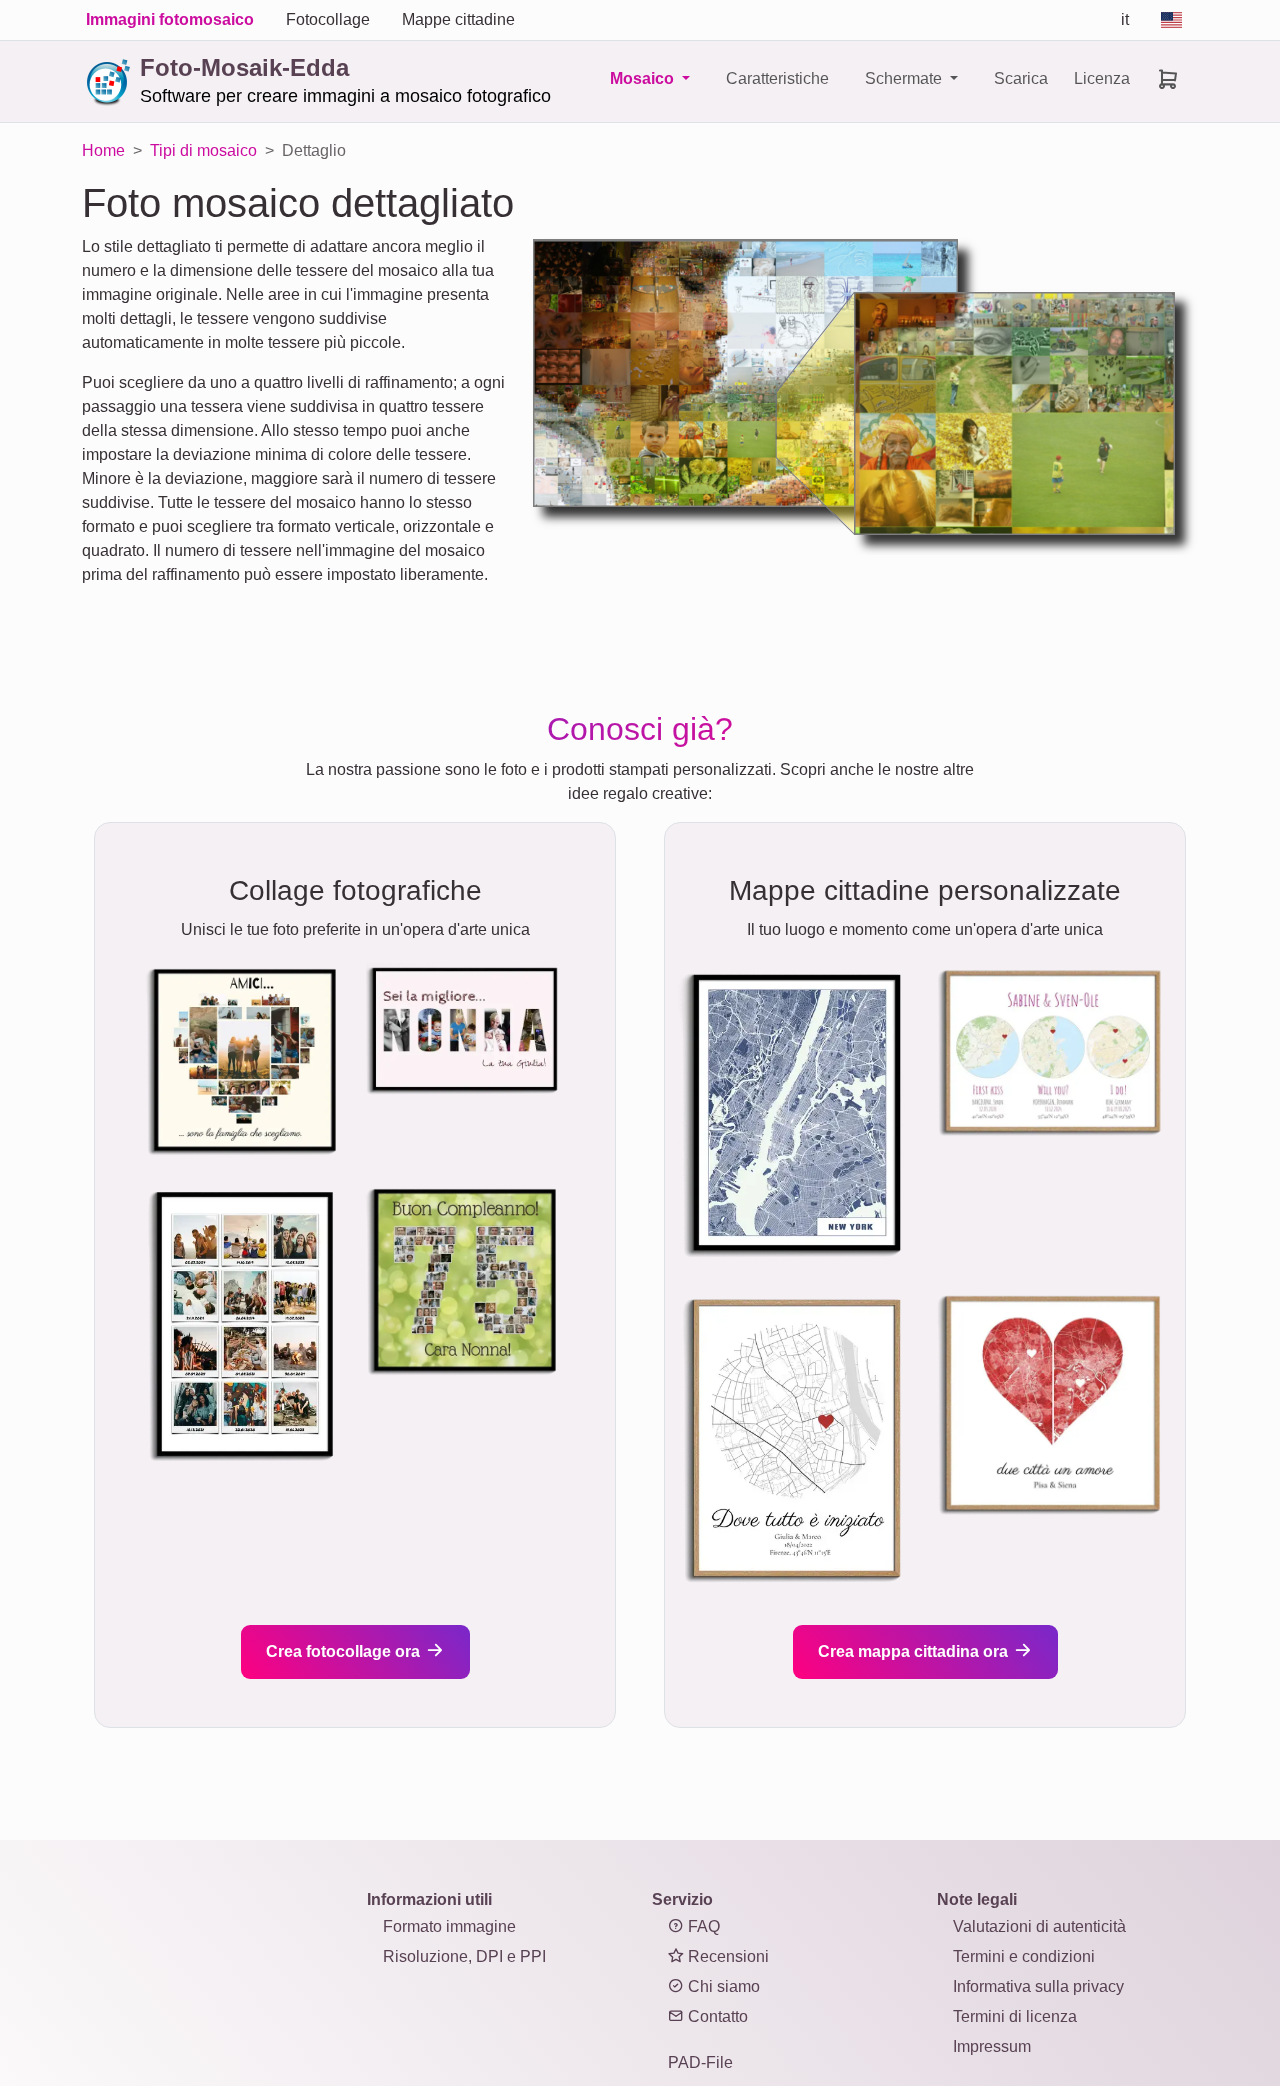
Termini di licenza (1015, 2016)
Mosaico (644, 78)
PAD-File (700, 2062)
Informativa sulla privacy (1038, 1986)
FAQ (702, 1926)
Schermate (905, 78)
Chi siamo (722, 1986)
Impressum (992, 2046)
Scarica (1021, 78)
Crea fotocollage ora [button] (345, 1651)
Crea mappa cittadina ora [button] (915, 1651)
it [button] (1125, 19)
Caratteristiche (777, 78)
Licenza (1102, 78)
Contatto (716, 2016)
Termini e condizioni (1024, 1956)
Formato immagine (449, 1926)
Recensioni (726, 1956)
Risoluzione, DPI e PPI (464, 1956)
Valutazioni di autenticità (1039, 1926)
